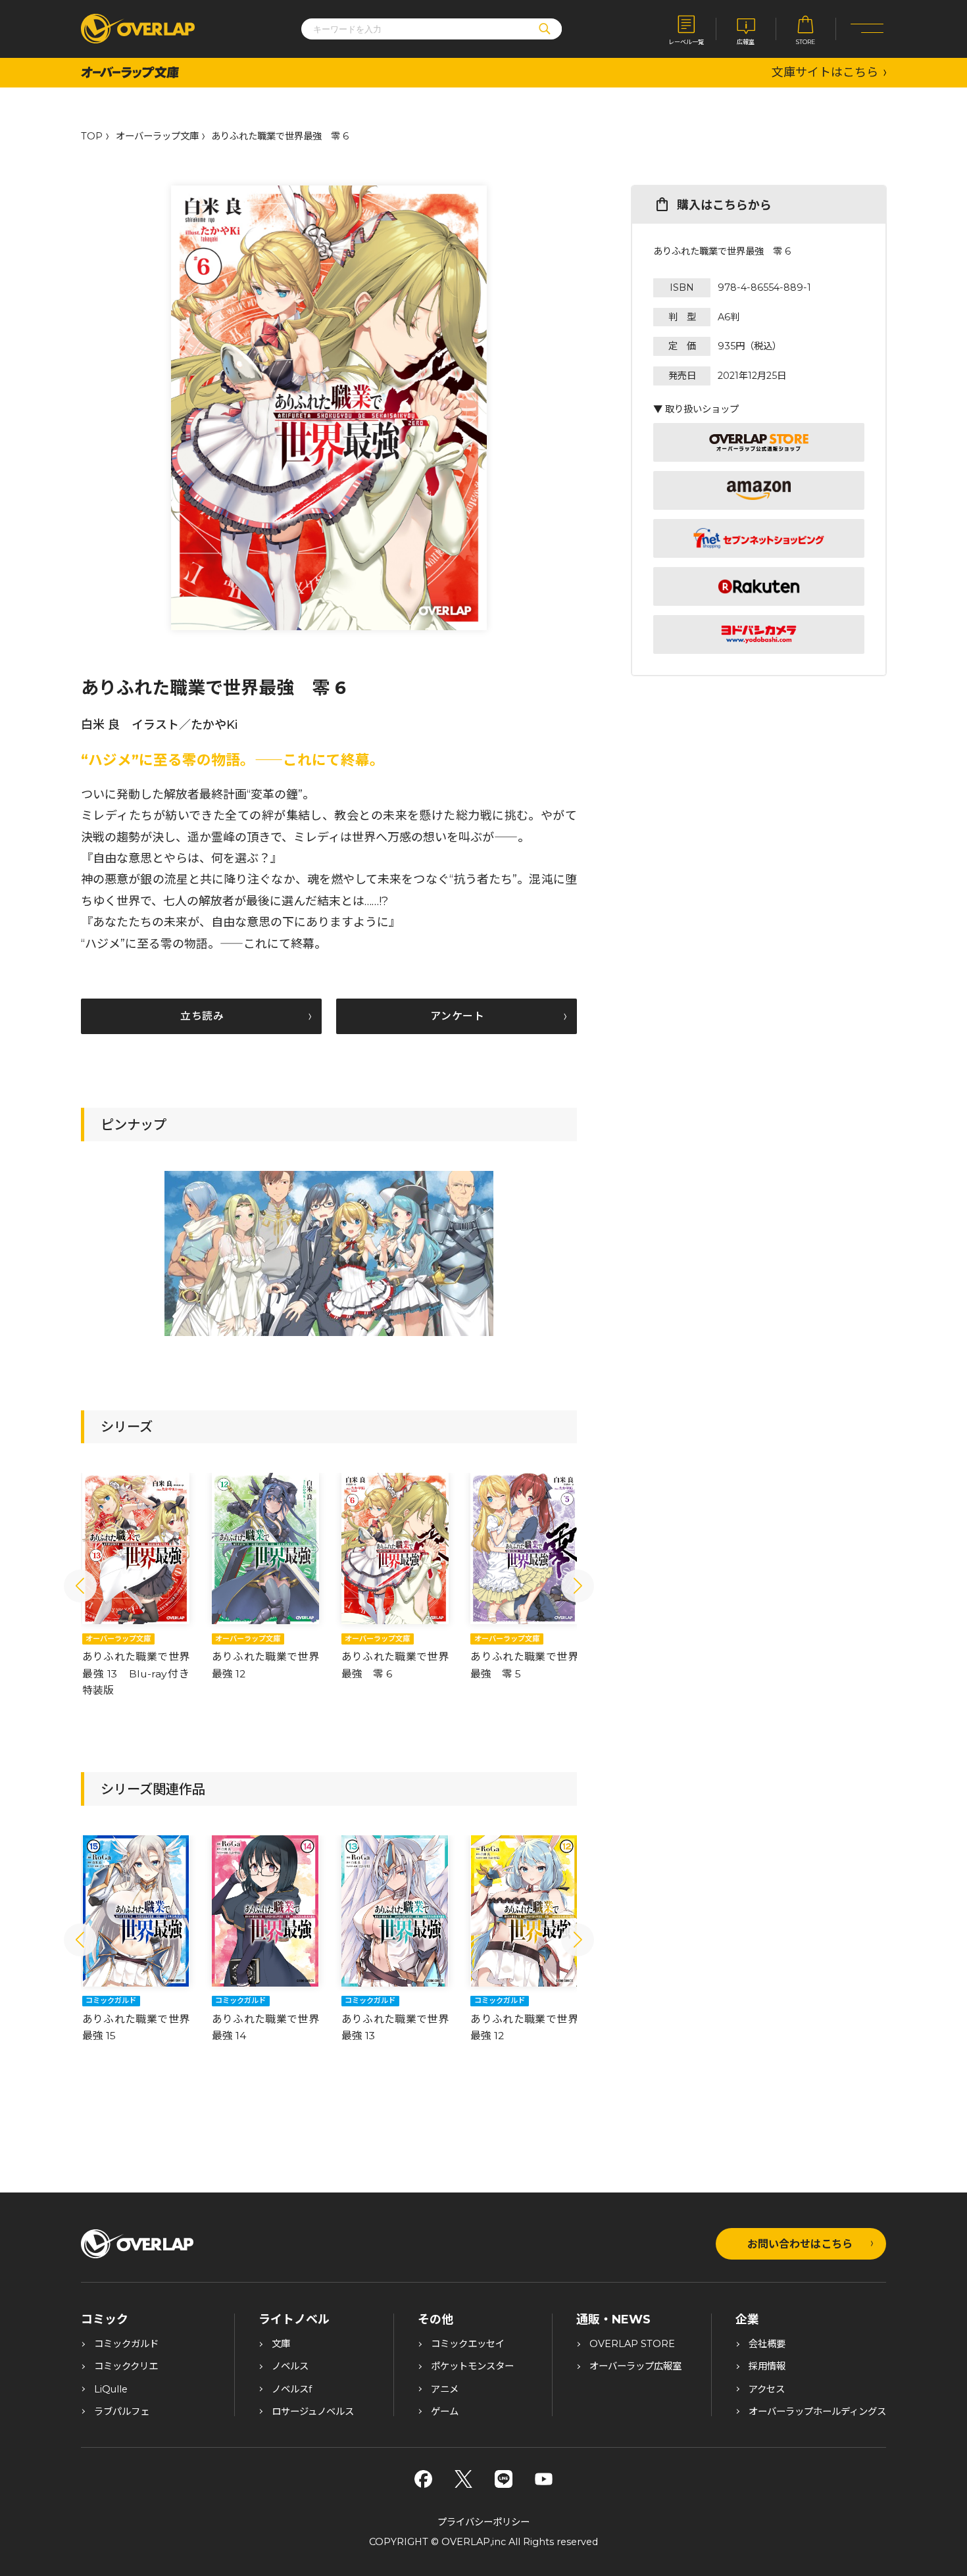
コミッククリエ (126, 2366)
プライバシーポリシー (484, 2522)
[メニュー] (867, 29)
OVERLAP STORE (632, 2344)
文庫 (281, 2344)
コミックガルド (126, 2344)
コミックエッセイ (468, 2344)
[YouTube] (544, 2479)
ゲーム (445, 2412)
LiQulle (111, 2389)
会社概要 (767, 2344)
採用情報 (767, 2366)
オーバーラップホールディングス (817, 2412)
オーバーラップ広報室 (635, 2366)
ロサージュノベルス (313, 2412)
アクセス (767, 2389)
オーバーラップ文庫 (157, 136)
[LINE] (504, 2479)
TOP (92, 136)
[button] (80, 1586)
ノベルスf (292, 2389)
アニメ (445, 2389)
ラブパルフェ (122, 2412)
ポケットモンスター (472, 2366)
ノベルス (290, 2366)
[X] (463, 2479)
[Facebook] (423, 2479)
